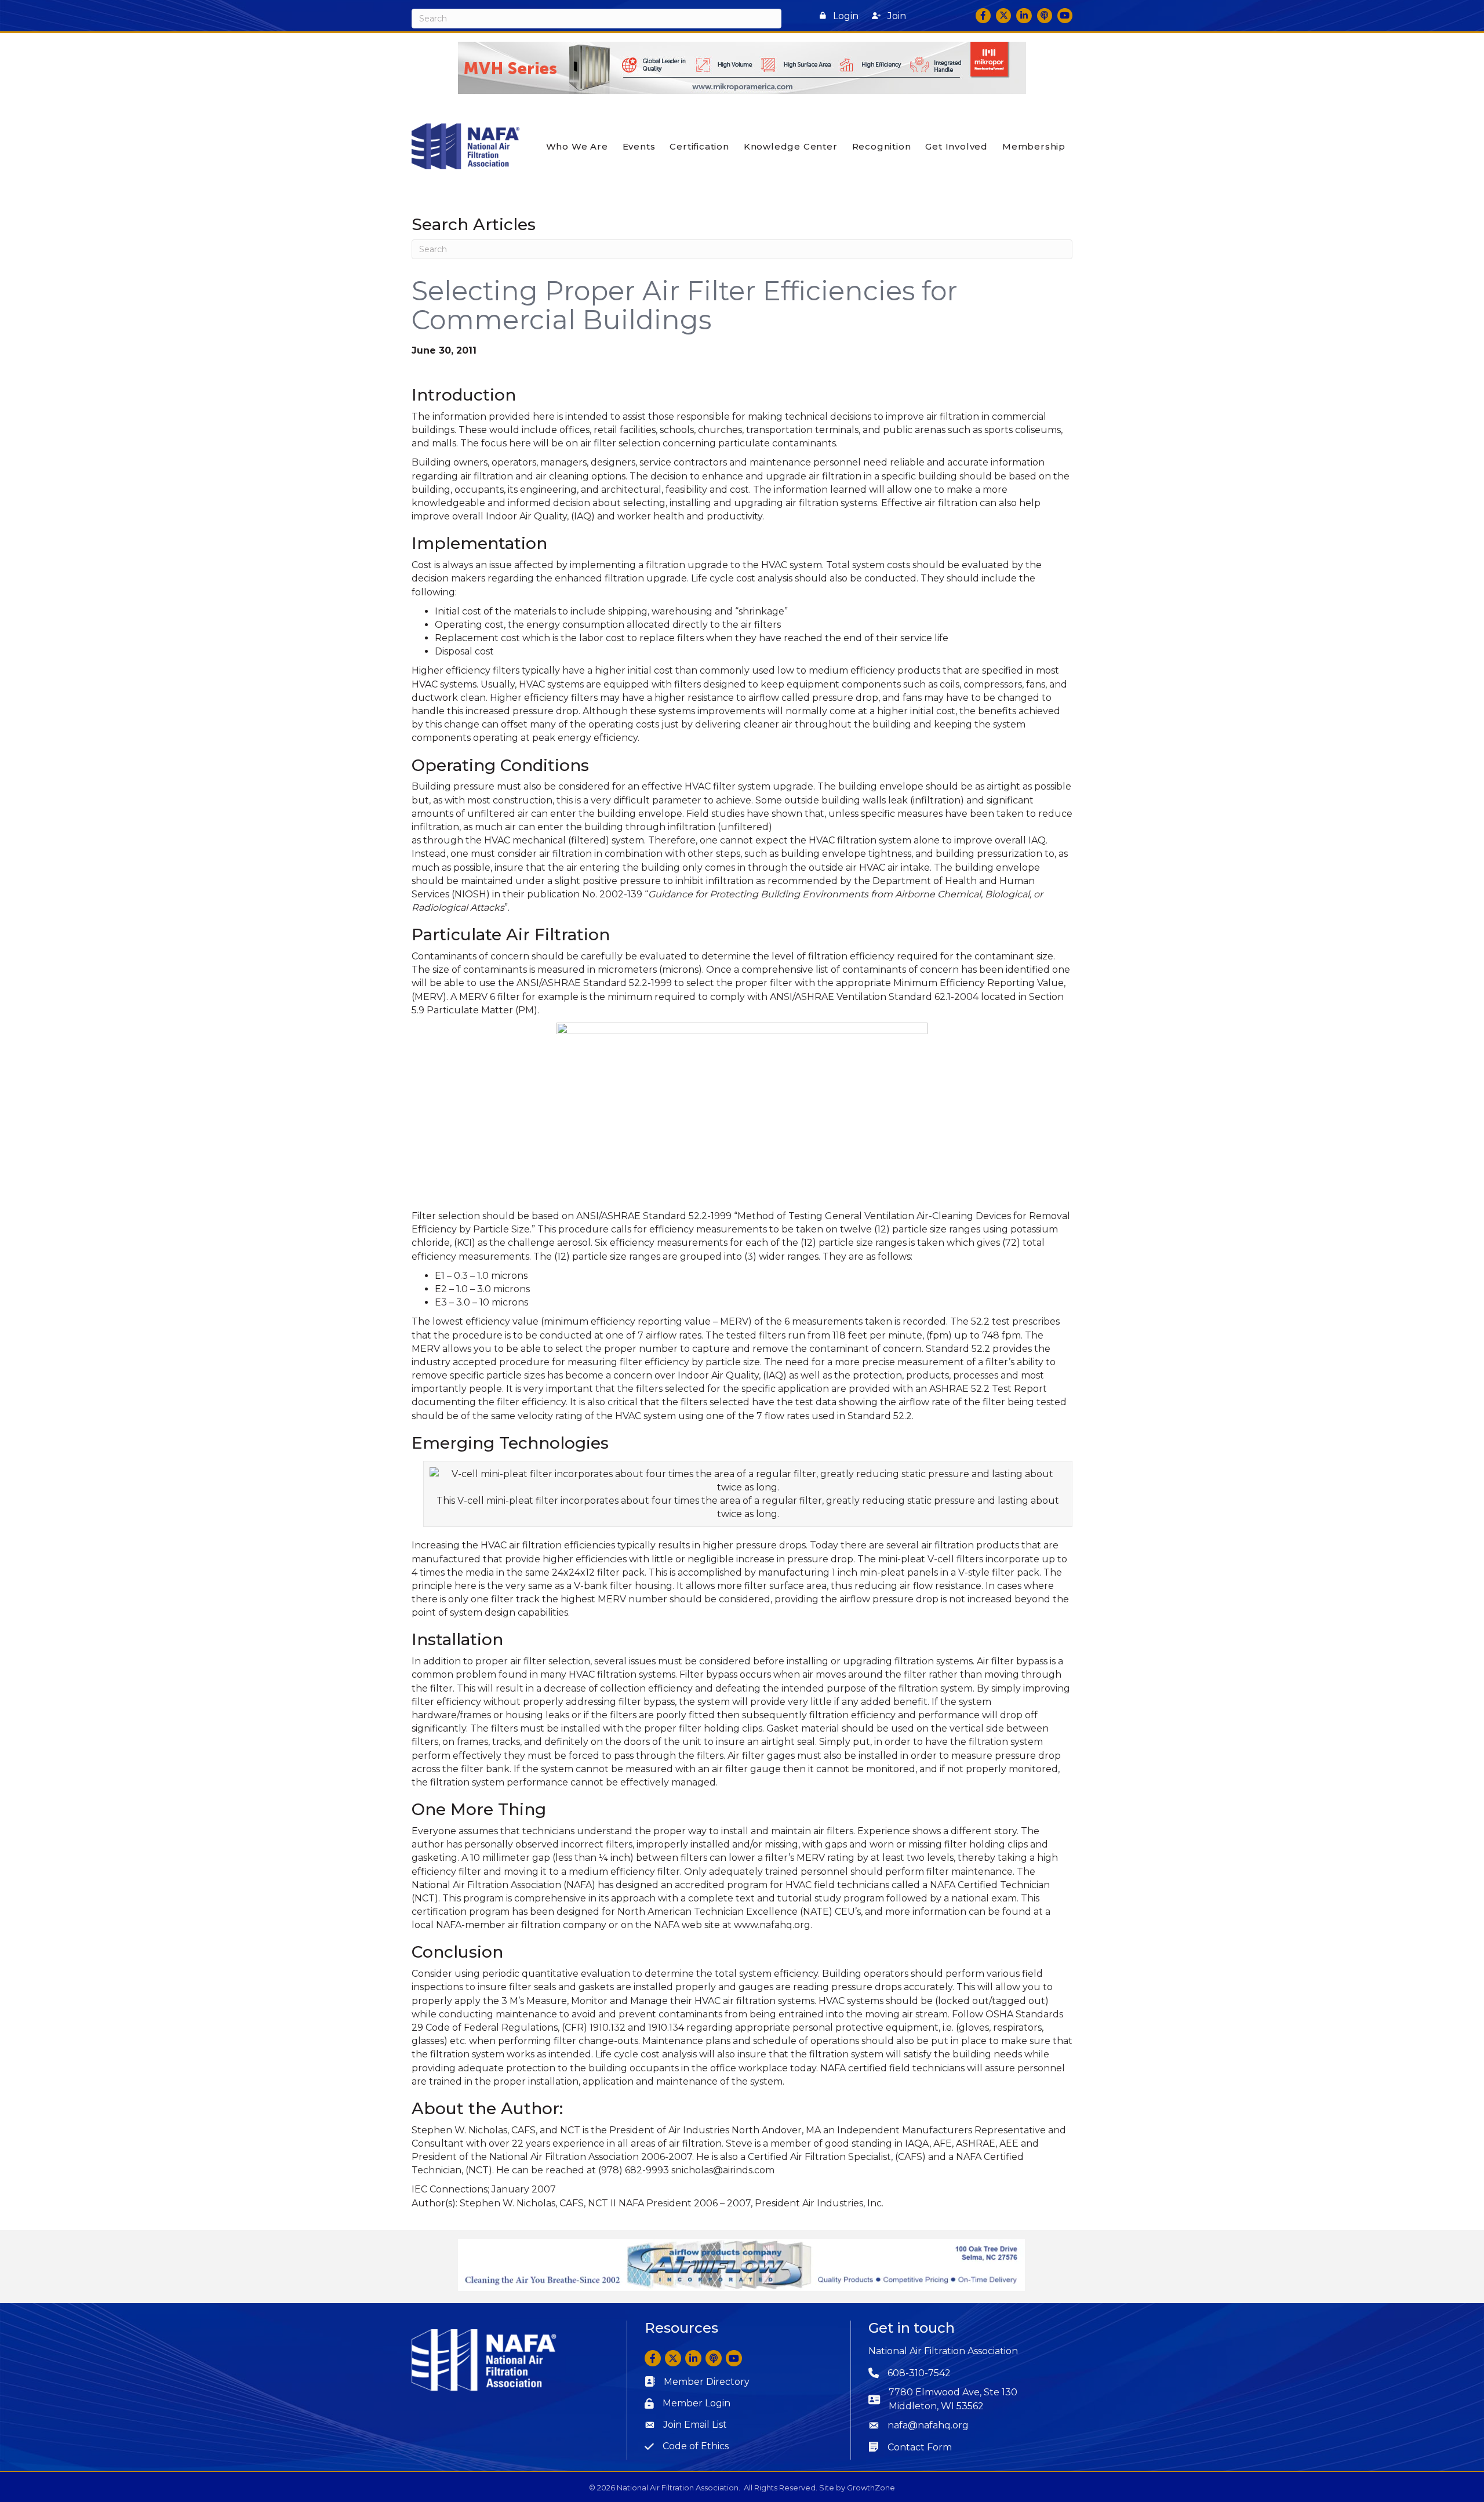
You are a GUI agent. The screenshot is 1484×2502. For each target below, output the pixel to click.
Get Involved (956, 146)
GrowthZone (871, 2488)
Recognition (882, 146)
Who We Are (577, 146)
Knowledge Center (791, 146)
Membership (1034, 146)
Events (639, 146)
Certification (699, 146)
